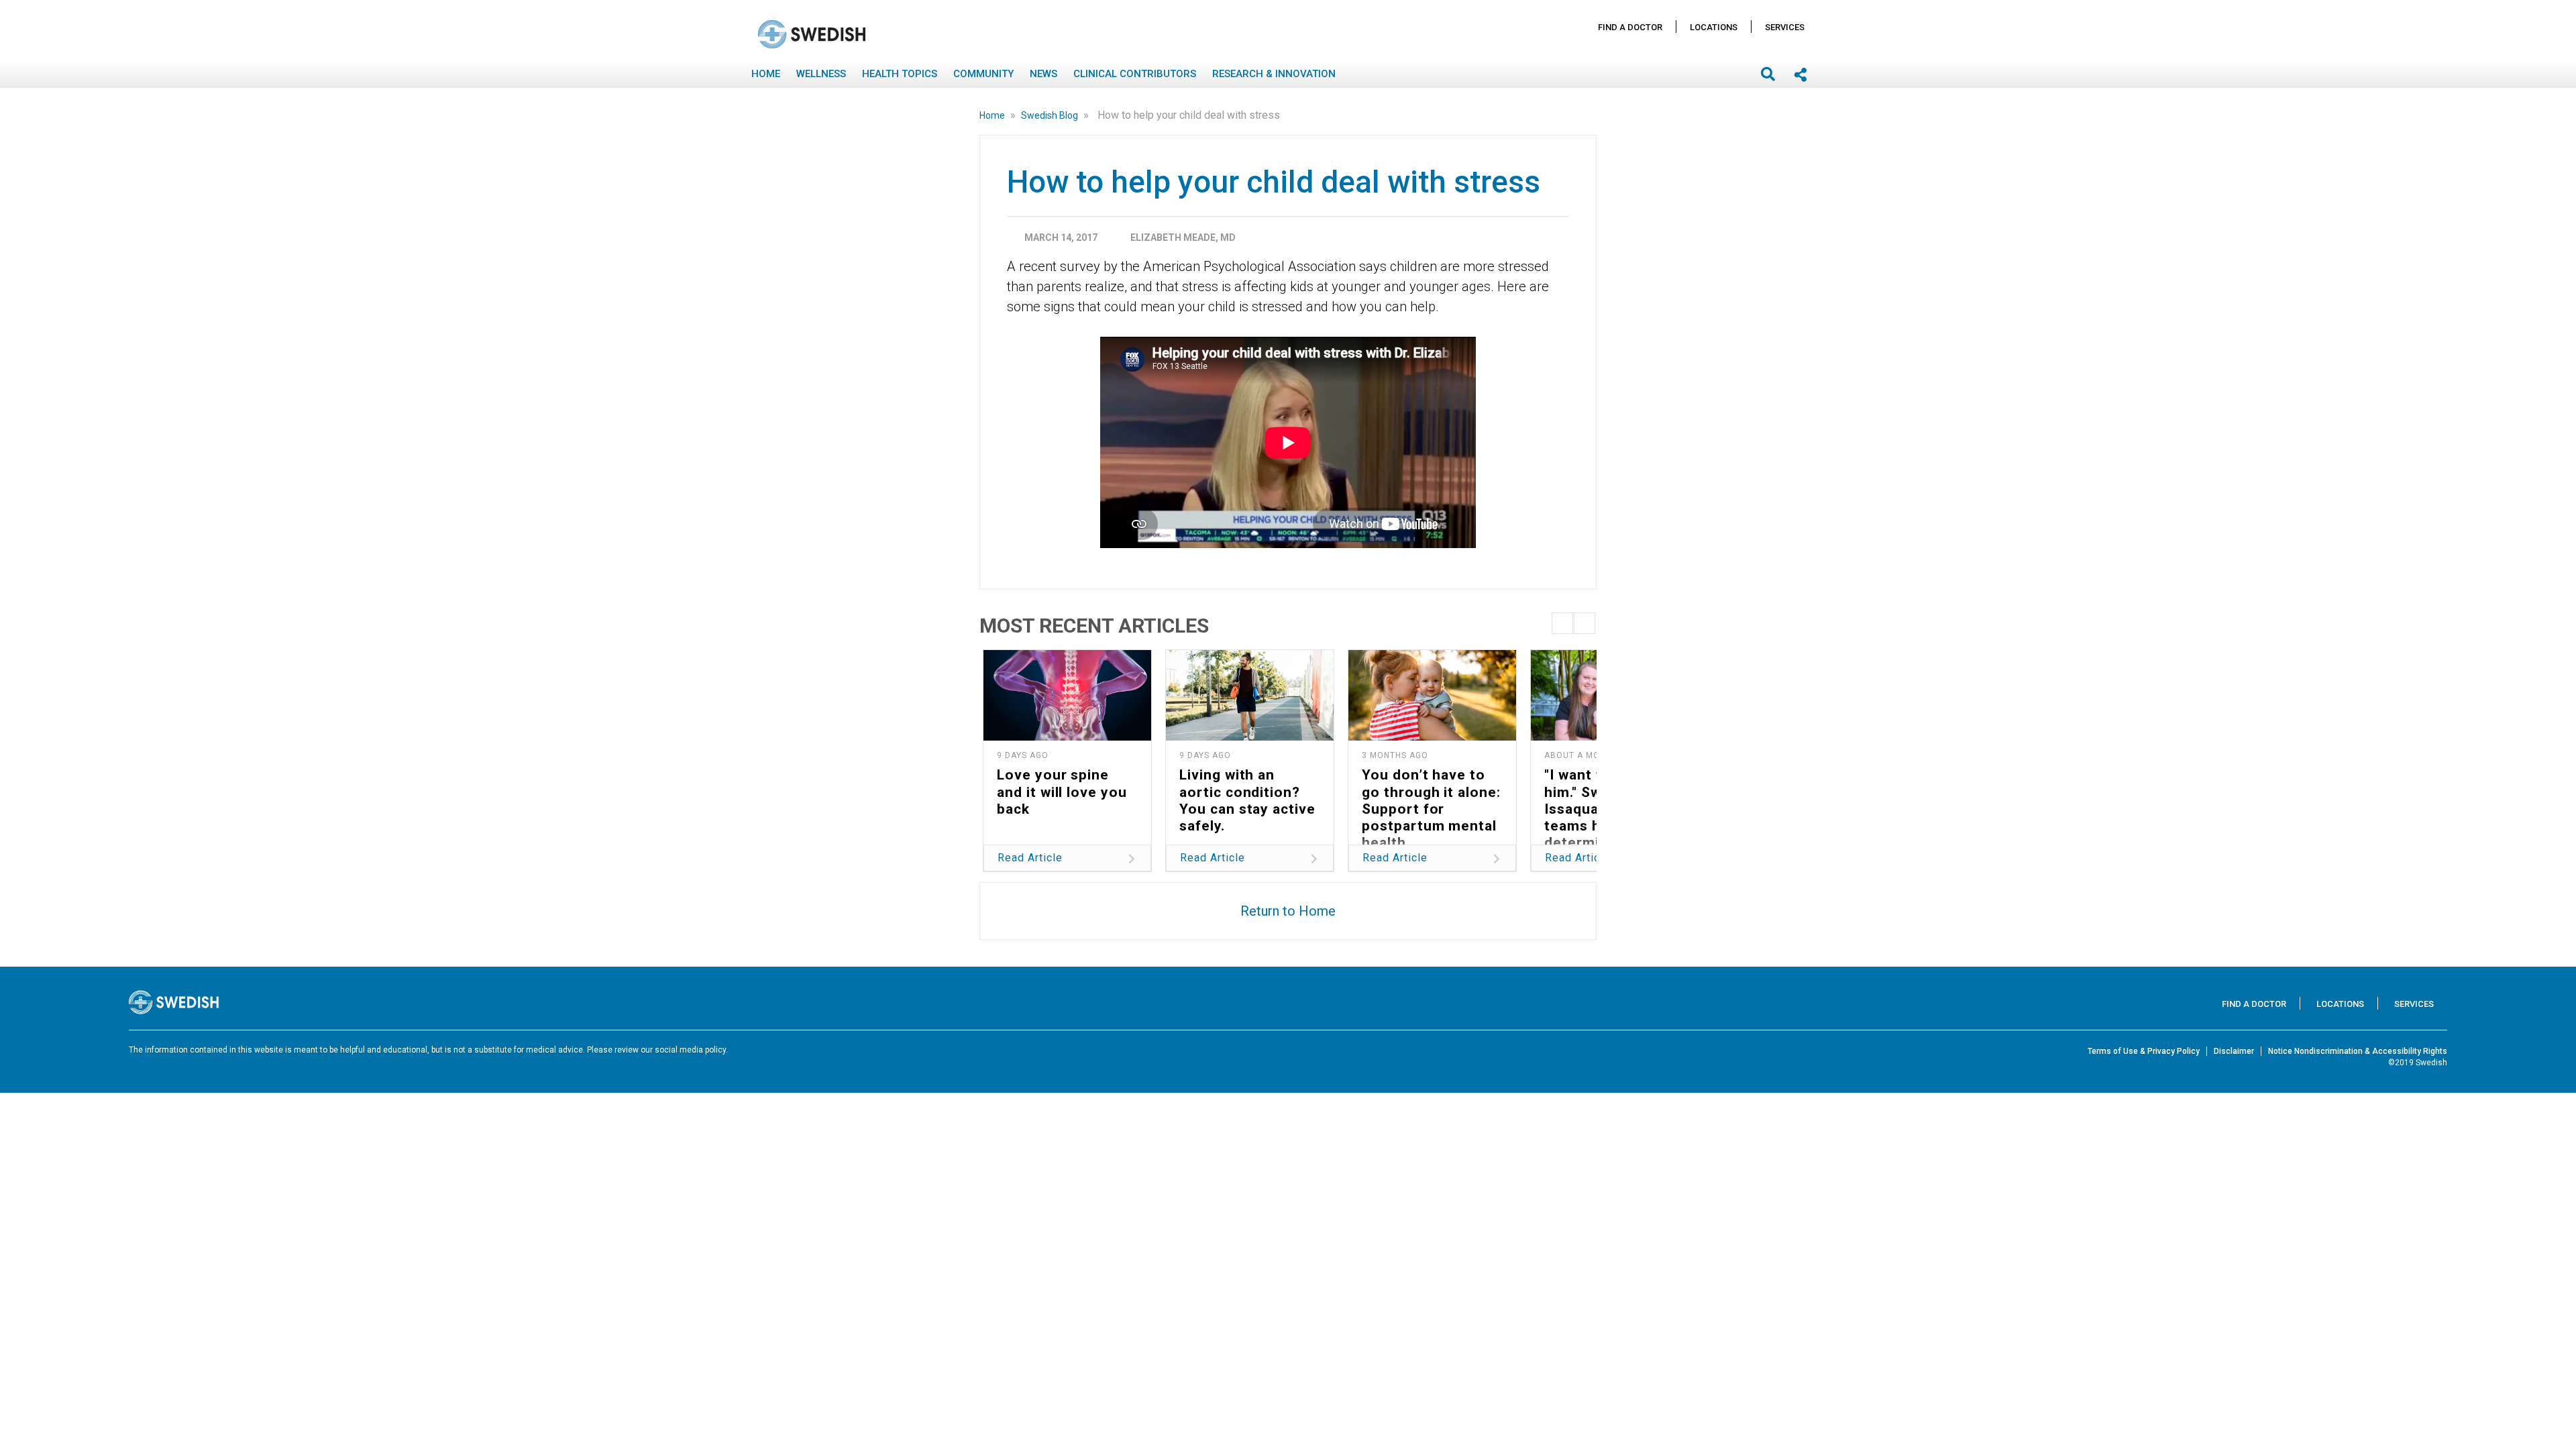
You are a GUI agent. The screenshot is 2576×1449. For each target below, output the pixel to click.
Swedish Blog (1051, 115)
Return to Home (1288, 911)
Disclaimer (2234, 1051)
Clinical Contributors (1135, 74)
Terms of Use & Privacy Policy (2144, 1051)
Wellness (821, 74)
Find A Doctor (1630, 27)
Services (1785, 27)
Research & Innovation (1274, 74)
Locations (1714, 27)
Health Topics (900, 74)
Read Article (1030, 858)
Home (766, 74)
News (1043, 74)
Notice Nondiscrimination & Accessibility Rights (2358, 1051)
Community (983, 74)
